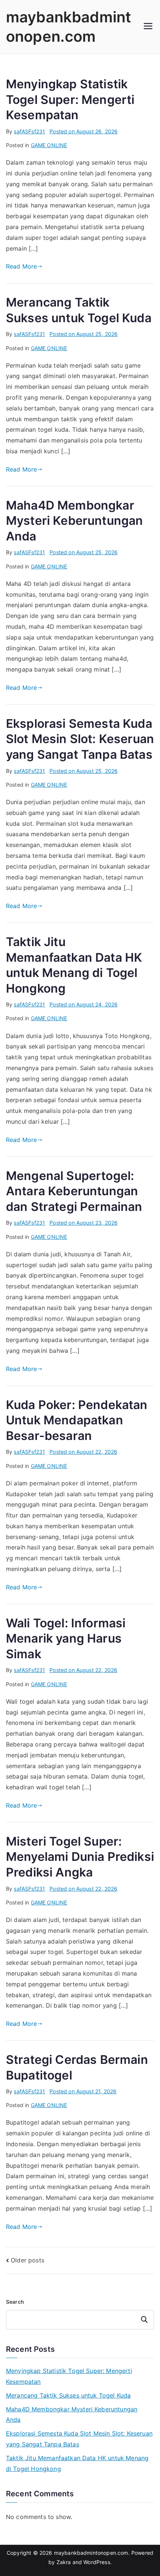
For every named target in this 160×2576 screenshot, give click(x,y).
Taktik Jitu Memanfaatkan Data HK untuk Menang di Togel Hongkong (77, 2463)
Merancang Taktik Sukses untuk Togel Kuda (68, 2395)
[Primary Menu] (148, 27)
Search (15, 2302)
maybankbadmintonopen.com (91, 2553)
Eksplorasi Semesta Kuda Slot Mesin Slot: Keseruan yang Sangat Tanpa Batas (80, 739)
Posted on (84, 131)
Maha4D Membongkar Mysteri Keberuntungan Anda (74, 521)
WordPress (97, 2562)
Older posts (28, 2260)
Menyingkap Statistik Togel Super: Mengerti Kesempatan (70, 99)
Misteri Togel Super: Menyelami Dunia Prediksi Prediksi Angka (80, 1857)
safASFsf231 (29, 131)
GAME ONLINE (49, 145)
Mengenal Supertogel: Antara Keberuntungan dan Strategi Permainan (74, 1191)
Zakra (64, 2562)
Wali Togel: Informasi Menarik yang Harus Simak (66, 1638)
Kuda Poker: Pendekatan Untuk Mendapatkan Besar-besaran (77, 1420)
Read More (21, 266)
